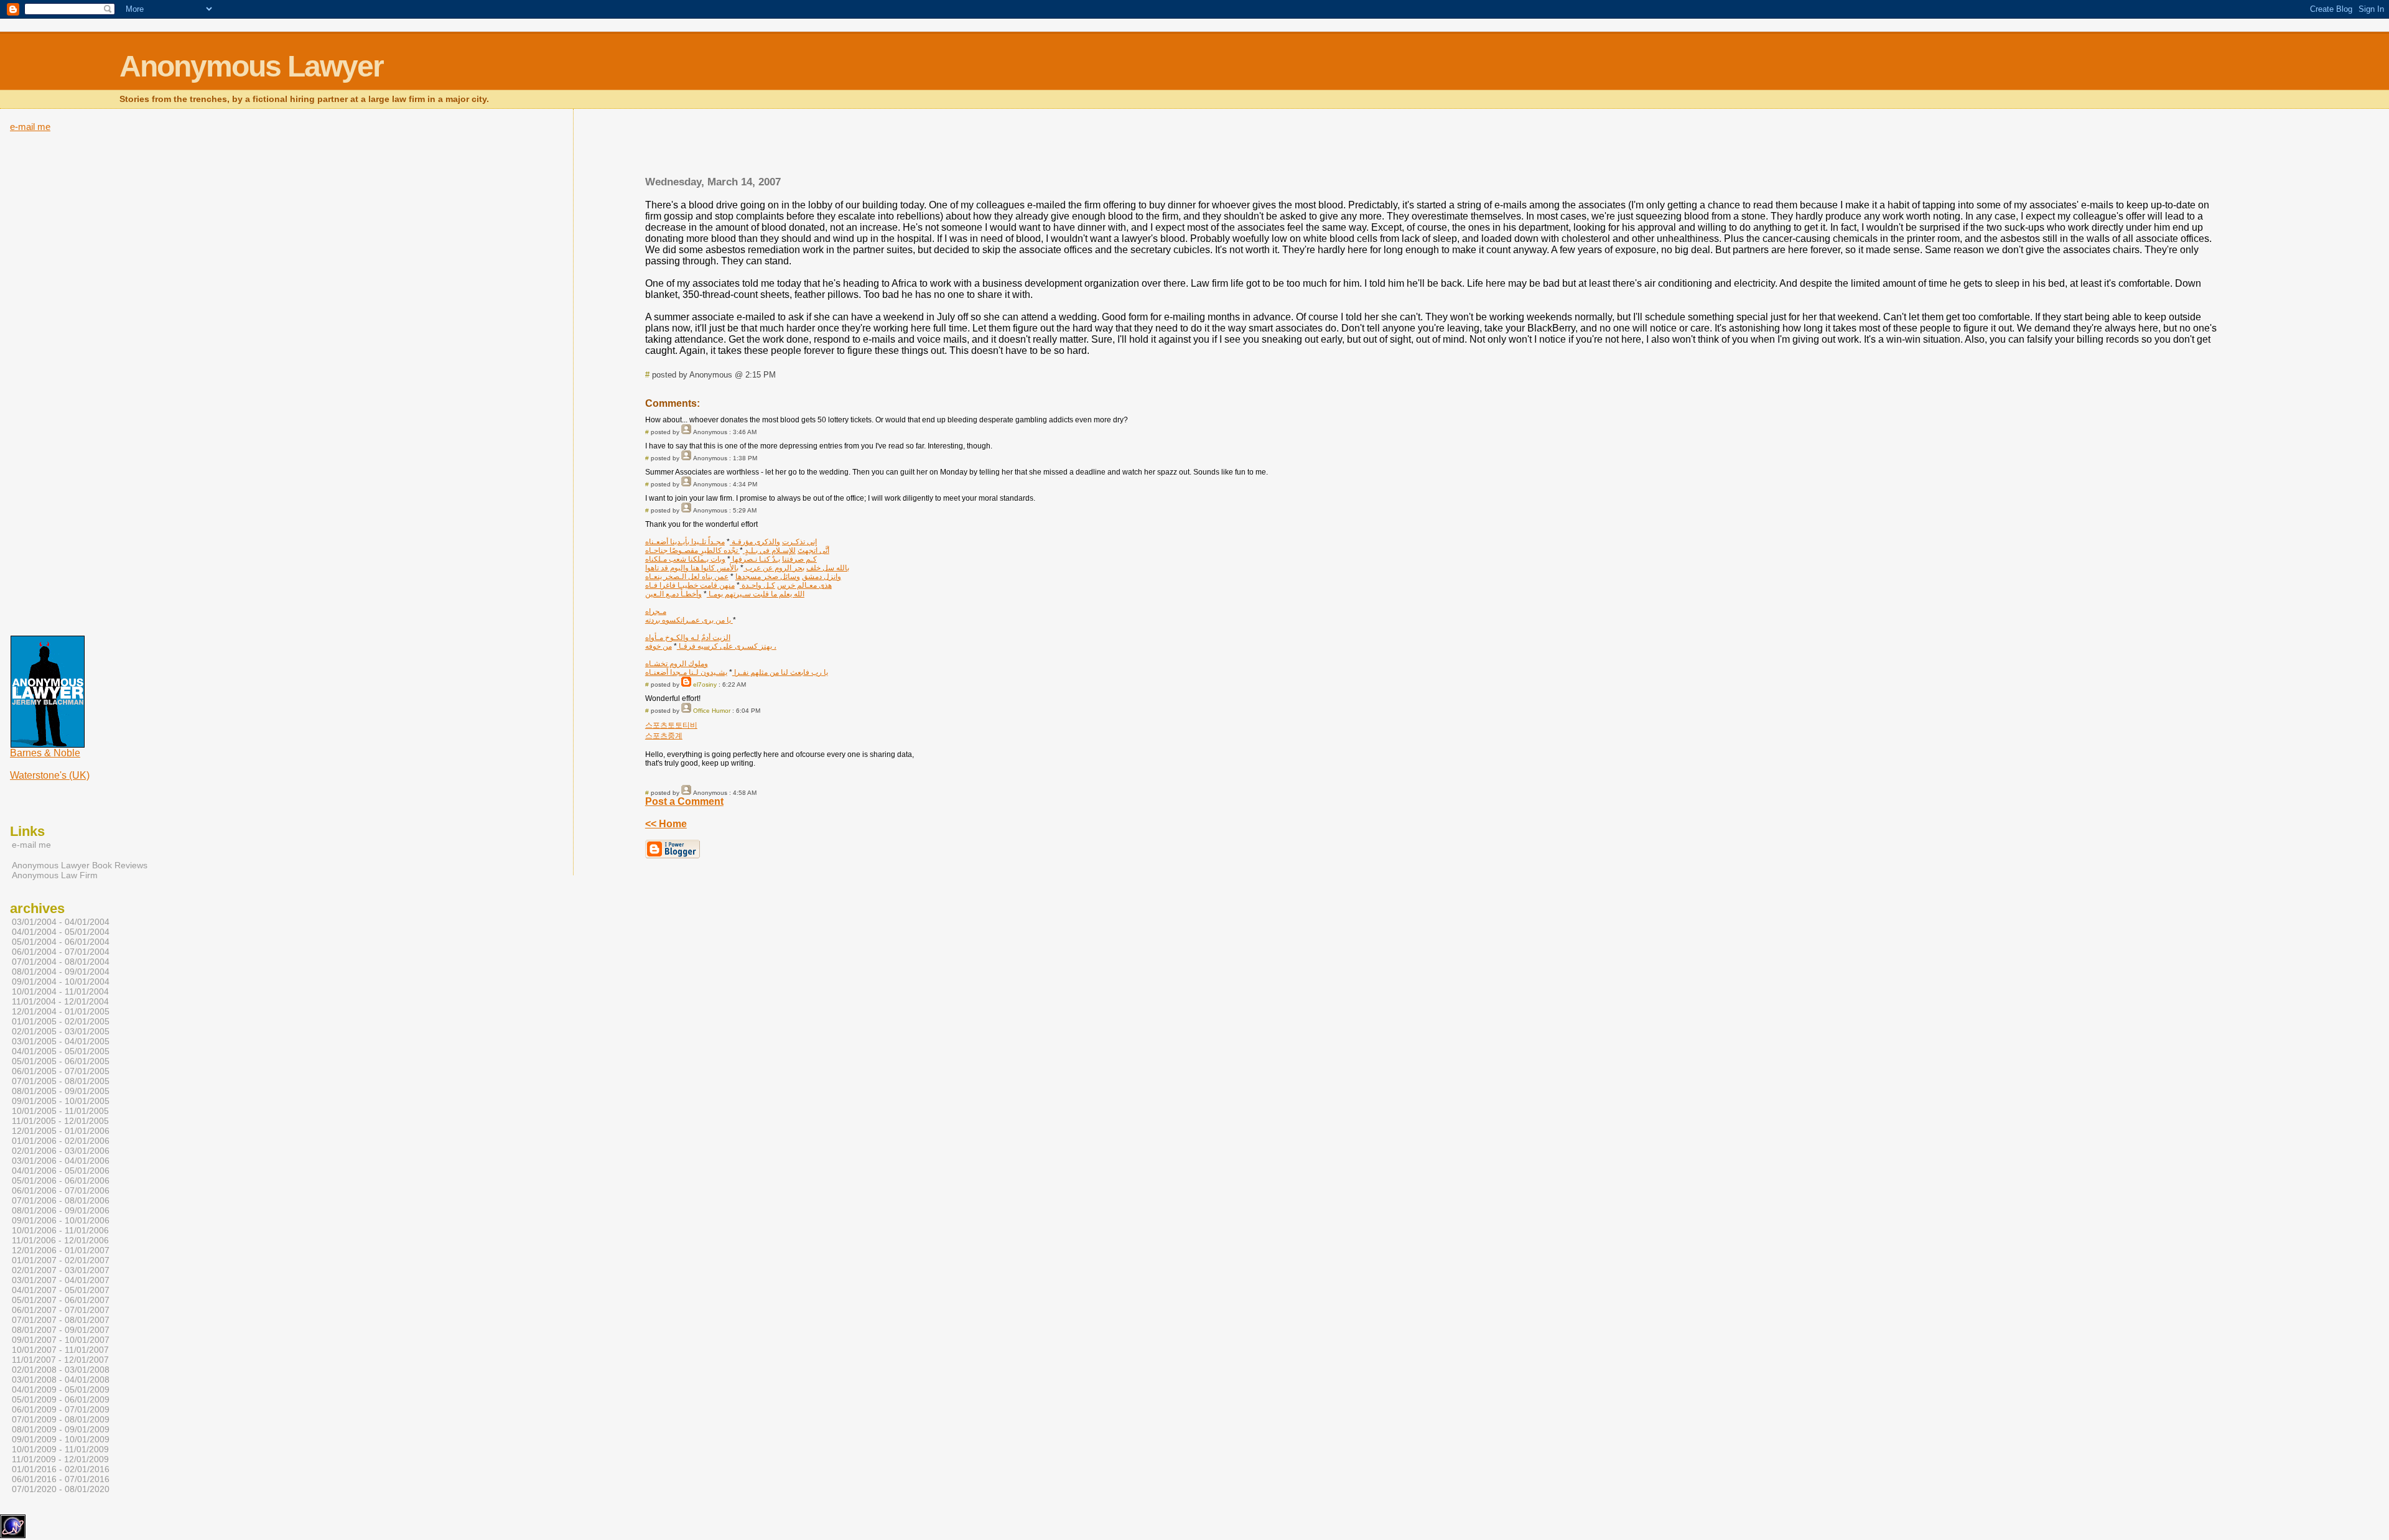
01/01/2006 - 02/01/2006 (61, 1141)
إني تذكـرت (799, 542)
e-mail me (30, 127)
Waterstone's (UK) (50, 775)
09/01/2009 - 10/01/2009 (61, 1439)
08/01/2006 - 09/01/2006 (61, 1210)
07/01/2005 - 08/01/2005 (61, 1081)
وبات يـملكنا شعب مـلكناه (685, 559)
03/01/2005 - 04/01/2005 (61, 1041)
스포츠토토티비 (671, 725)
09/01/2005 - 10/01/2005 (61, 1101)
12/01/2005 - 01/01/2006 (61, 1131)
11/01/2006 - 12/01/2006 (60, 1240)
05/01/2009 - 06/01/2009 (61, 1399)
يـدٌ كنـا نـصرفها (755, 559)
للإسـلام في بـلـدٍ (769, 550)
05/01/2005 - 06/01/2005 (61, 1061)
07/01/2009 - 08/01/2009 (61, 1419)
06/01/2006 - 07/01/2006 (61, 1190)
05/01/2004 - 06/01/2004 (61, 942)
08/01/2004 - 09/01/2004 (61, 972)
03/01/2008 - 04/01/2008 (61, 1380)
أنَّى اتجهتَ (813, 550)
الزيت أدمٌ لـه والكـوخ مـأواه (688, 638)
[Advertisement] (1433, 146)
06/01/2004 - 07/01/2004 (61, 952)
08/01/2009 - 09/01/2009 (61, 1429)
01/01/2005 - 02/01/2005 (61, 1021)
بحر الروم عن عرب (774, 568)
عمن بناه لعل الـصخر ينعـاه (687, 577)
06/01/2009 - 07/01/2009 (61, 1409)
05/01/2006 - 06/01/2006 (61, 1181)
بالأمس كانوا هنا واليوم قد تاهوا (692, 568)
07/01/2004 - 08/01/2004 (61, 962)
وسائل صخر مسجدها (768, 577)
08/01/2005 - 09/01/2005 (61, 1091)
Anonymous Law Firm (55, 875)
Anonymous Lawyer (251, 66)
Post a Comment (684, 801)
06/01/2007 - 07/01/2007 (61, 1310)
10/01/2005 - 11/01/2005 (60, 1111)
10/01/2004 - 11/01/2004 (60, 991)
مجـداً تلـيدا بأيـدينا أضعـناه (685, 542)
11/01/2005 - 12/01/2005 (60, 1121)
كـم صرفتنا (799, 559)
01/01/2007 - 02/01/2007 (61, 1260)
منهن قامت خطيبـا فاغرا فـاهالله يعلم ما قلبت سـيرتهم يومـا (725, 590)
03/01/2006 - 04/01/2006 (61, 1161)
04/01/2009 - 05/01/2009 (61, 1389)
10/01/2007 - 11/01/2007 (60, 1350)
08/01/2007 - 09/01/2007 (61, 1330)
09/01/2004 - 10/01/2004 (61, 981)
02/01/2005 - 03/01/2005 (61, 1031)
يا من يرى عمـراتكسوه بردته (689, 620)
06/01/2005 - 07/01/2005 (61, 1071)
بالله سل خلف (828, 568)
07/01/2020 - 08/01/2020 (61, 1489)
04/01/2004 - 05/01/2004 (61, 932)
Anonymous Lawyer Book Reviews (80, 865)
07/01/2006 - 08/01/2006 (61, 1200)
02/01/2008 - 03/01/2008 (61, 1370)
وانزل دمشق (822, 577)
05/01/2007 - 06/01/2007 (61, 1300)
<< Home (666, 824)
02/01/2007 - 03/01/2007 (61, 1270)
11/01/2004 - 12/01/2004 (60, 1001)
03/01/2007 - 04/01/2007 (61, 1280)
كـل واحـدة (757, 585)
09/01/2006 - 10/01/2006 (61, 1220)
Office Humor (712, 711)
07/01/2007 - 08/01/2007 (61, 1320)
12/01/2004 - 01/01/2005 (61, 1011)
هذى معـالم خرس (804, 585)
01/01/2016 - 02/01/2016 (61, 1469)
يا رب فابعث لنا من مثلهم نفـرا (780, 672)
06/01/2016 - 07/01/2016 (61, 1479)
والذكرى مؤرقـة (755, 542)
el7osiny (705, 684)
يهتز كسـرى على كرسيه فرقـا (724, 646)
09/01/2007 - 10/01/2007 (61, 1340)
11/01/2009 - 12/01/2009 (60, 1459)
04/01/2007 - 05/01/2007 (61, 1290)
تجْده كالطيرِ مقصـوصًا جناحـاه (692, 550)
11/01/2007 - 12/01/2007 (60, 1360)
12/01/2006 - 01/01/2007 (61, 1250)
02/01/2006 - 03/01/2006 (61, 1151)
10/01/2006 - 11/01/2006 (60, 1230)
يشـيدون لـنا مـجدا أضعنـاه (686, 672)
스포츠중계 (664, 736)
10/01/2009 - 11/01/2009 (60, 1449)
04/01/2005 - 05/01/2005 (61, 1051)
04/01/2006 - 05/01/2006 (61, 1171)
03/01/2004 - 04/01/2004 (61, 922)
